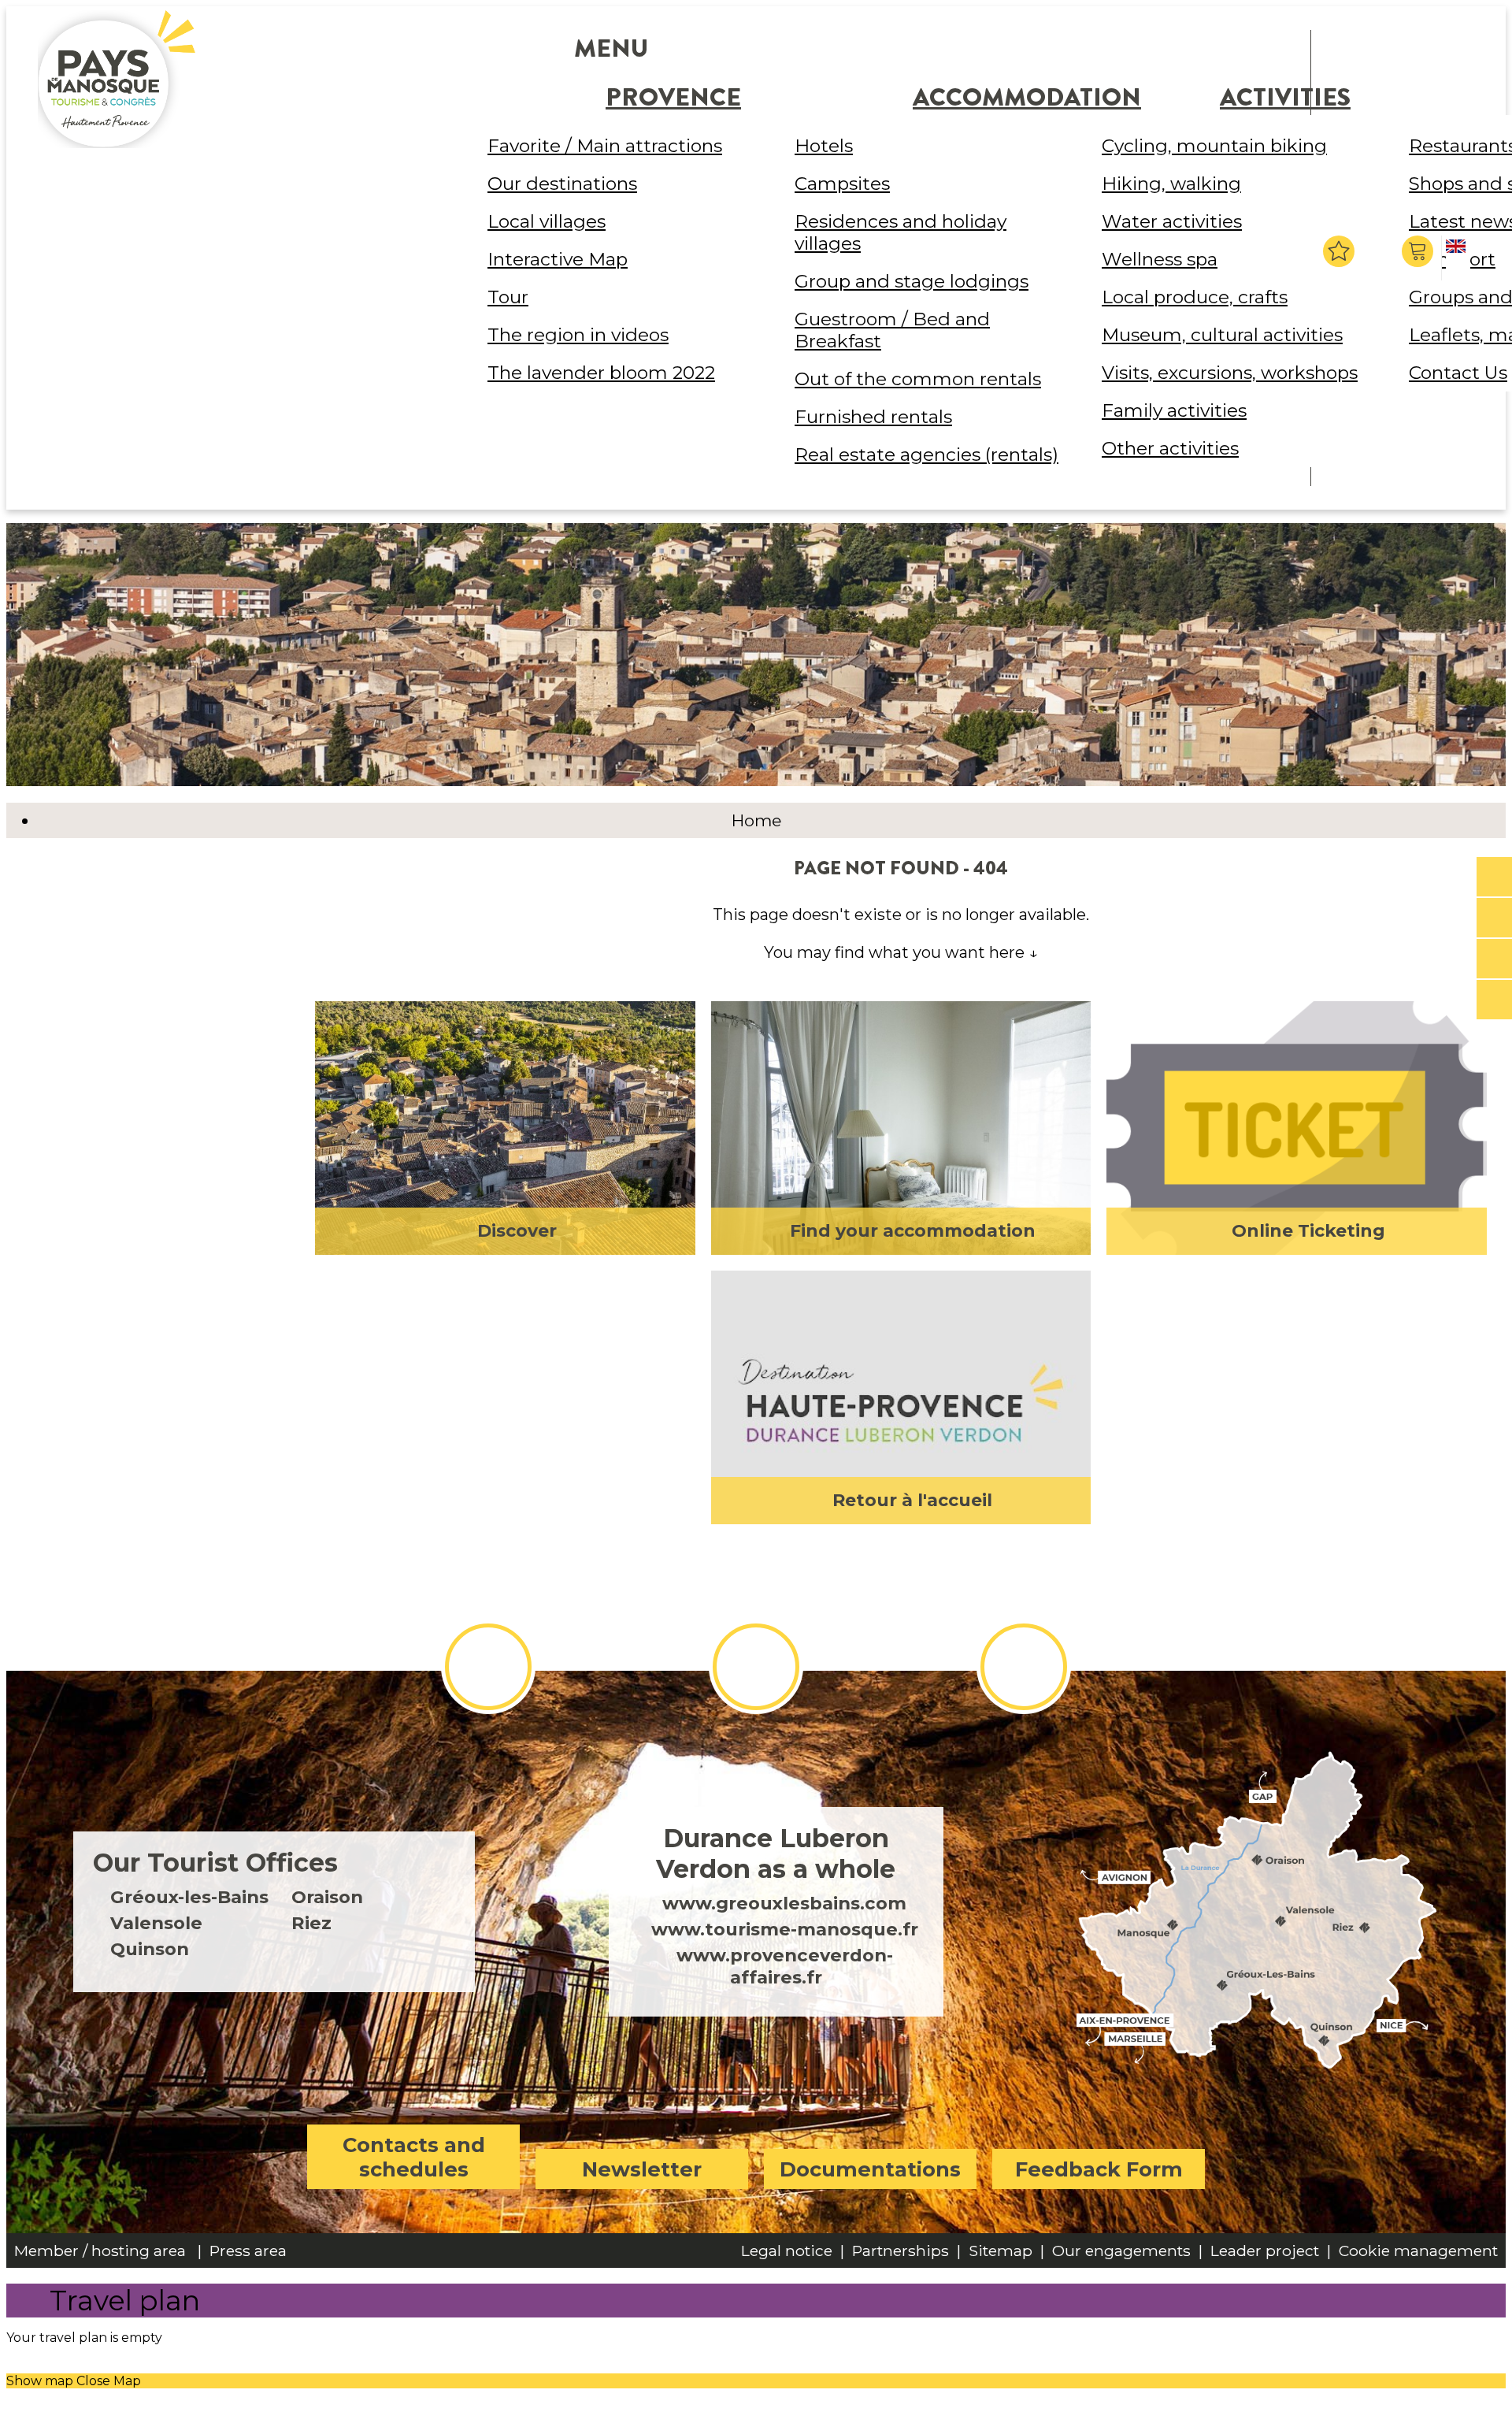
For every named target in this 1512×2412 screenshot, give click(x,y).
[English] (1458, 259)
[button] (1419, 251)
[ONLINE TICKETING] (1494, 878)
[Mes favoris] (1339, 251)
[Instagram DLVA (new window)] (756, 1667)
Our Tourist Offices (215, 1863)
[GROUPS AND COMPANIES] (1494, 959)
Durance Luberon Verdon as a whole (776, 1854)
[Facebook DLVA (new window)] (488, 1667)
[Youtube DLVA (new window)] (1024, 1667)
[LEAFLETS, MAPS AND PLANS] (1494, 918)
